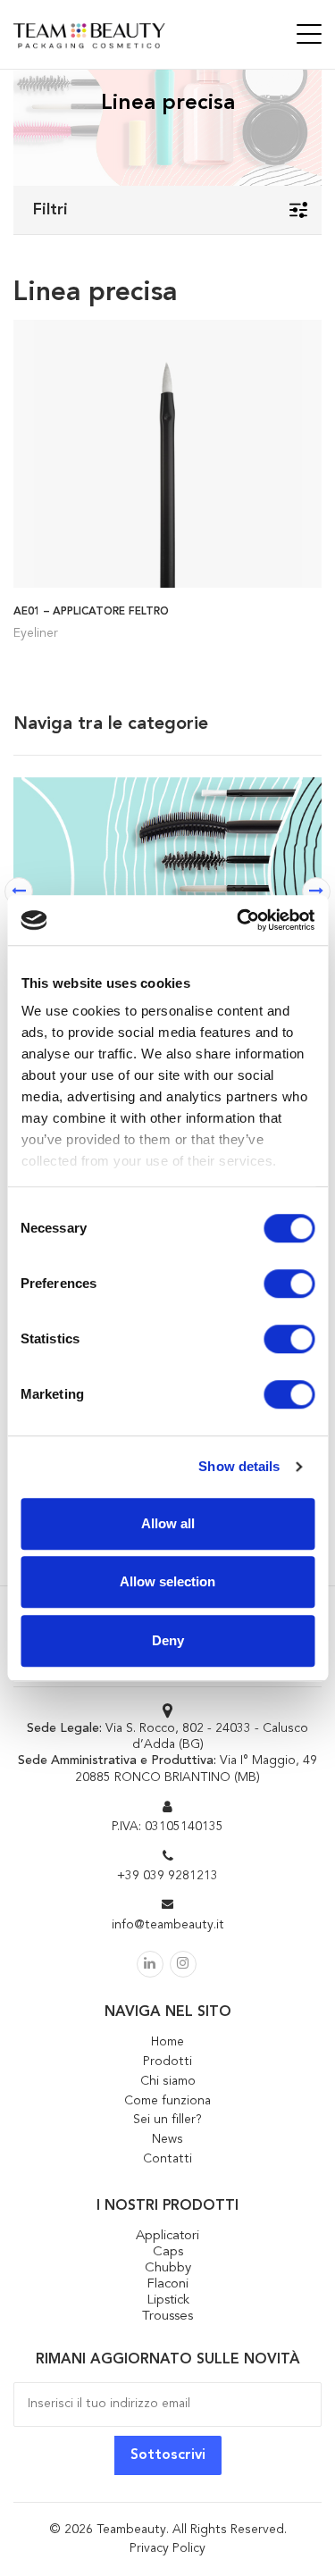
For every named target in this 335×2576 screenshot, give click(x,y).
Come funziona (167, 2101)
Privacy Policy (167, 2548)
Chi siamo (168, 2081)
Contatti (167, 2159)
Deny (168, 1640)
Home (167, 2042)
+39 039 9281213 (167, 1876)
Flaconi (167, 2284)
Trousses (167, 2317)
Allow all (168, 1523)
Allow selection (167, 1581)
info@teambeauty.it (168, 1925)
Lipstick (168, 2300)
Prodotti (167, 2062)
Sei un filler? (167, 2120)
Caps (168, 2252)
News (167, 2139)
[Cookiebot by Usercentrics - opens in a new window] (239, 920)
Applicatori (167, 2236)
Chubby (168, 2268)
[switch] (289, 1284)
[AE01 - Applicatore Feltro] (167, 452)
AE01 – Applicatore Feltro (91, 612)
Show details (239, 1466)
